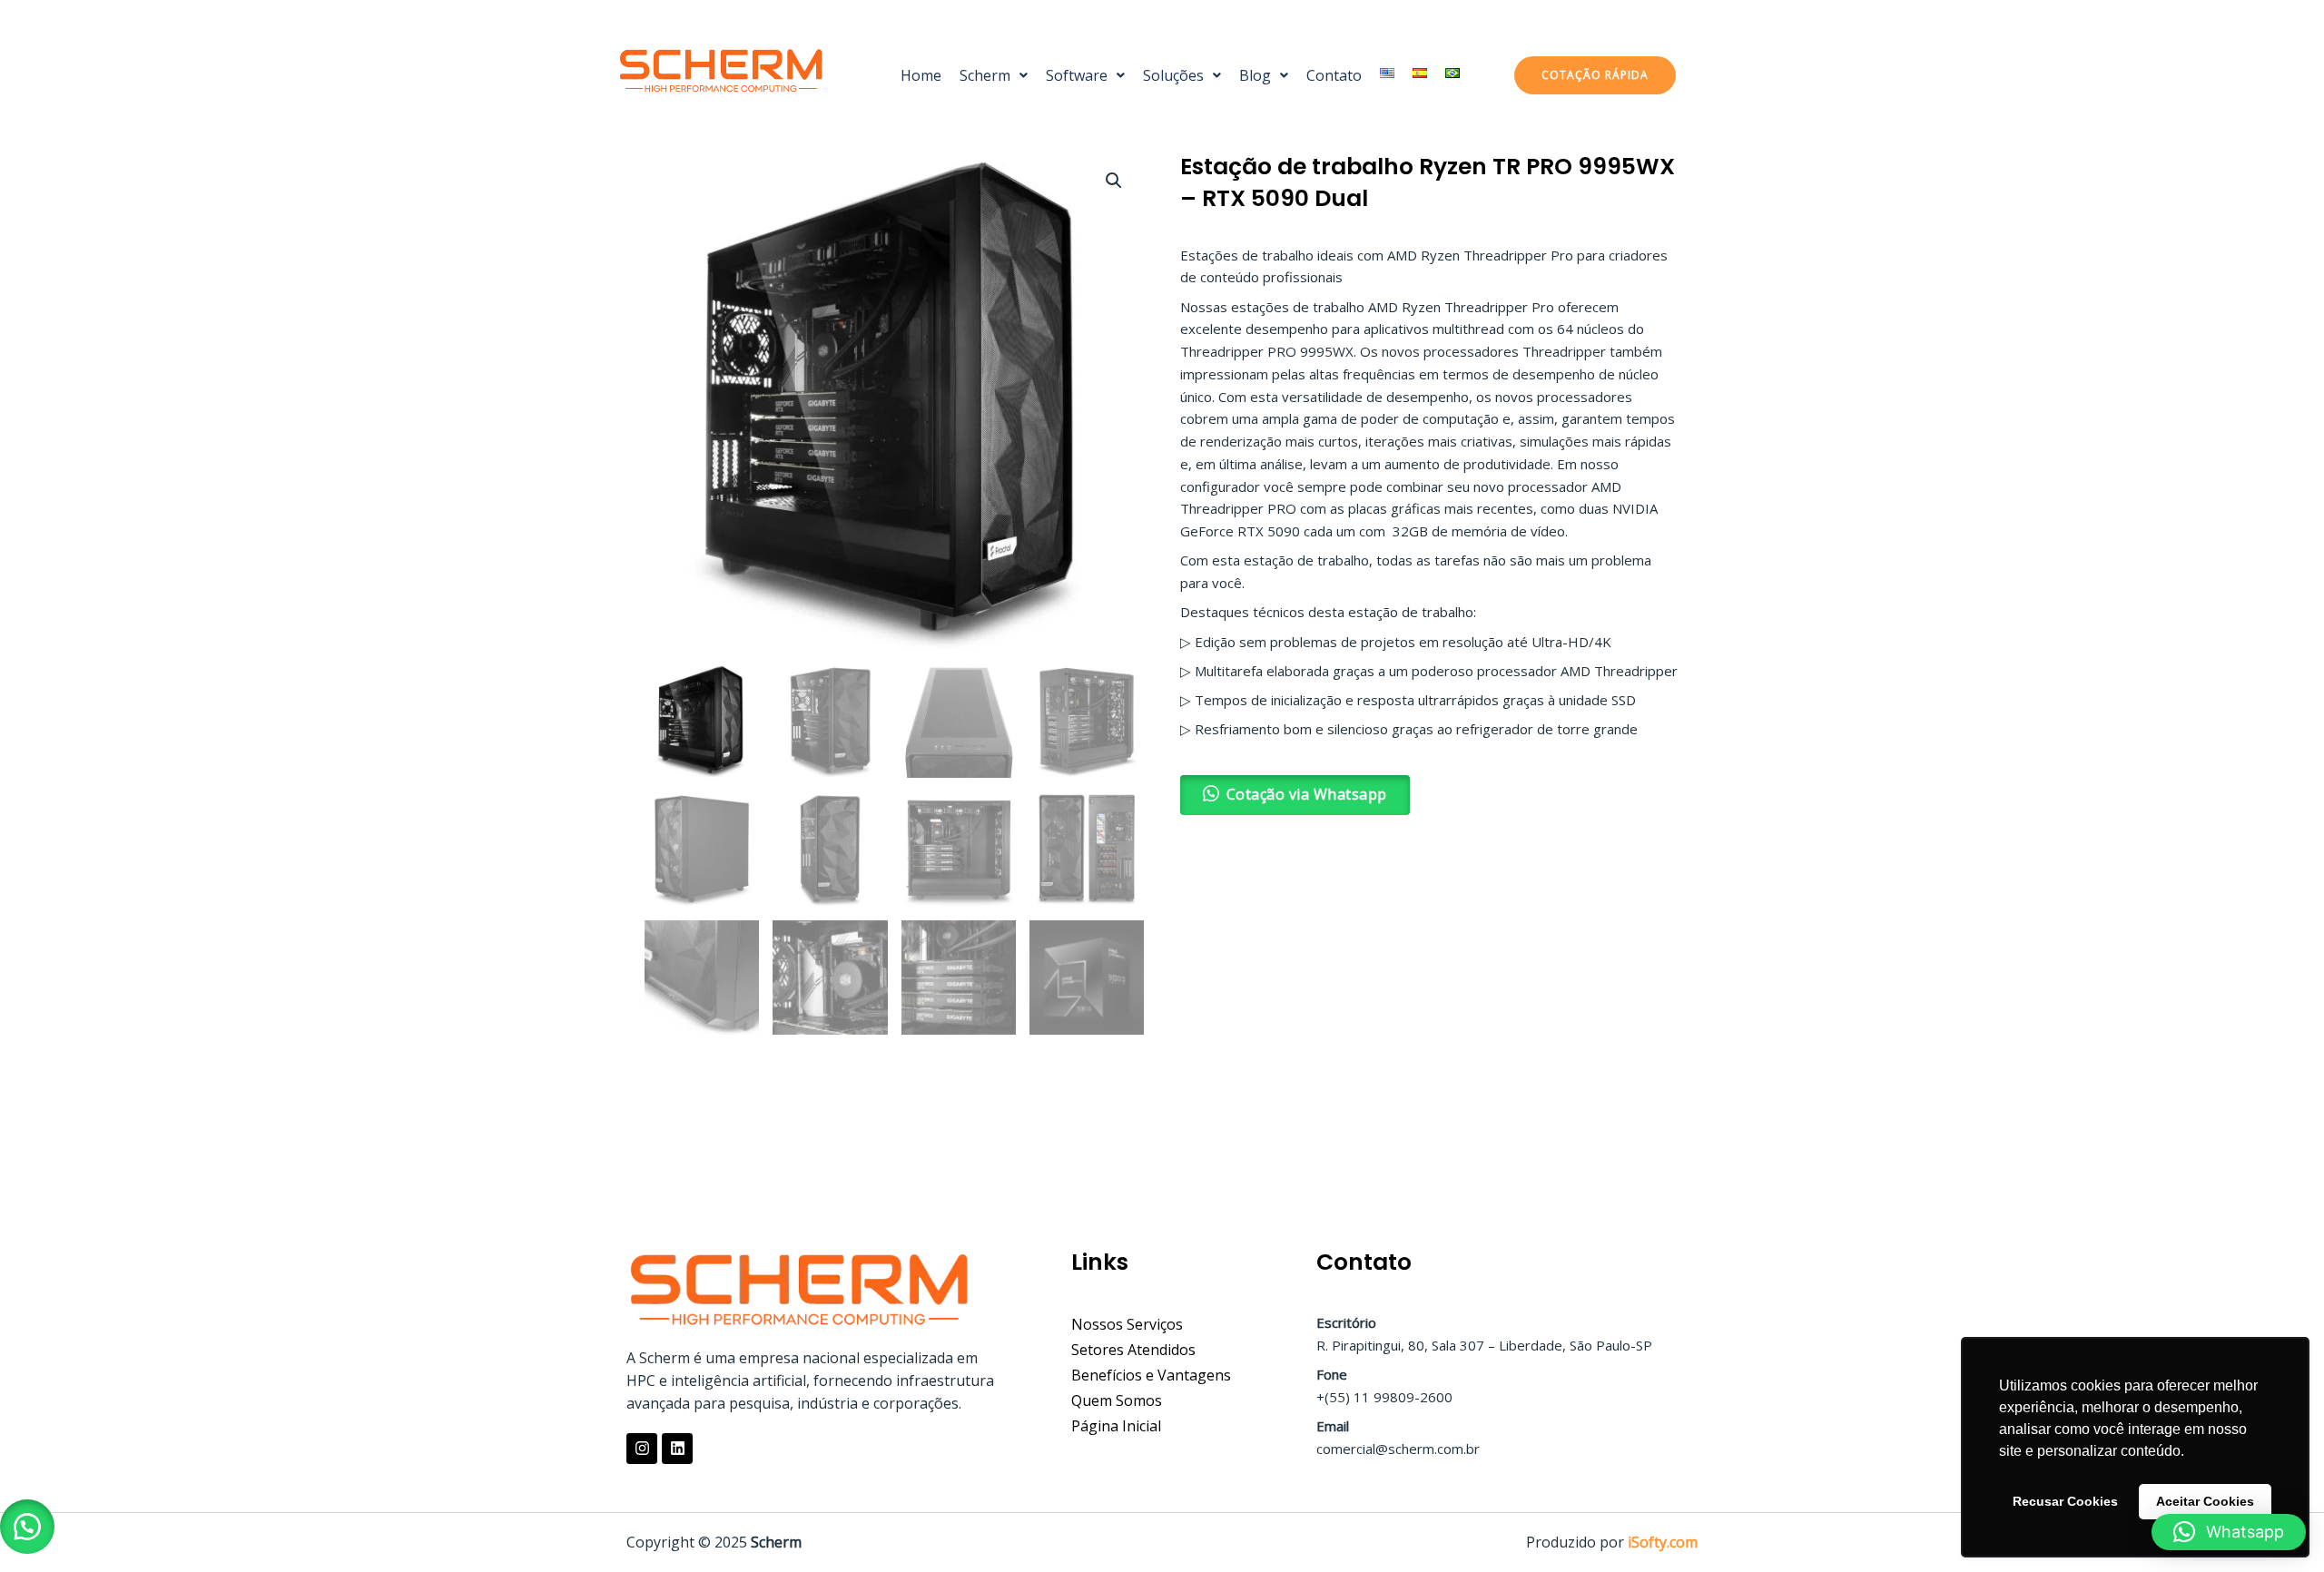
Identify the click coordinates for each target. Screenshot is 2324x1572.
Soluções (1173, 75)
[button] (994, 75)
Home (921, 75)
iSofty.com (1663, 1542)
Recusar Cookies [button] (2065, 1501)
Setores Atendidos (1133, 1350)
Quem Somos (1117, 1400)
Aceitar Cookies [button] (2205, 1501)
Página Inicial (1116, 1426)
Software (1077, 75)
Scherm (985, 75)
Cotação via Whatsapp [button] (1307, 794)
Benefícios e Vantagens (1151, 1375)
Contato (1334, 75)
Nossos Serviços (1127, 1324)
